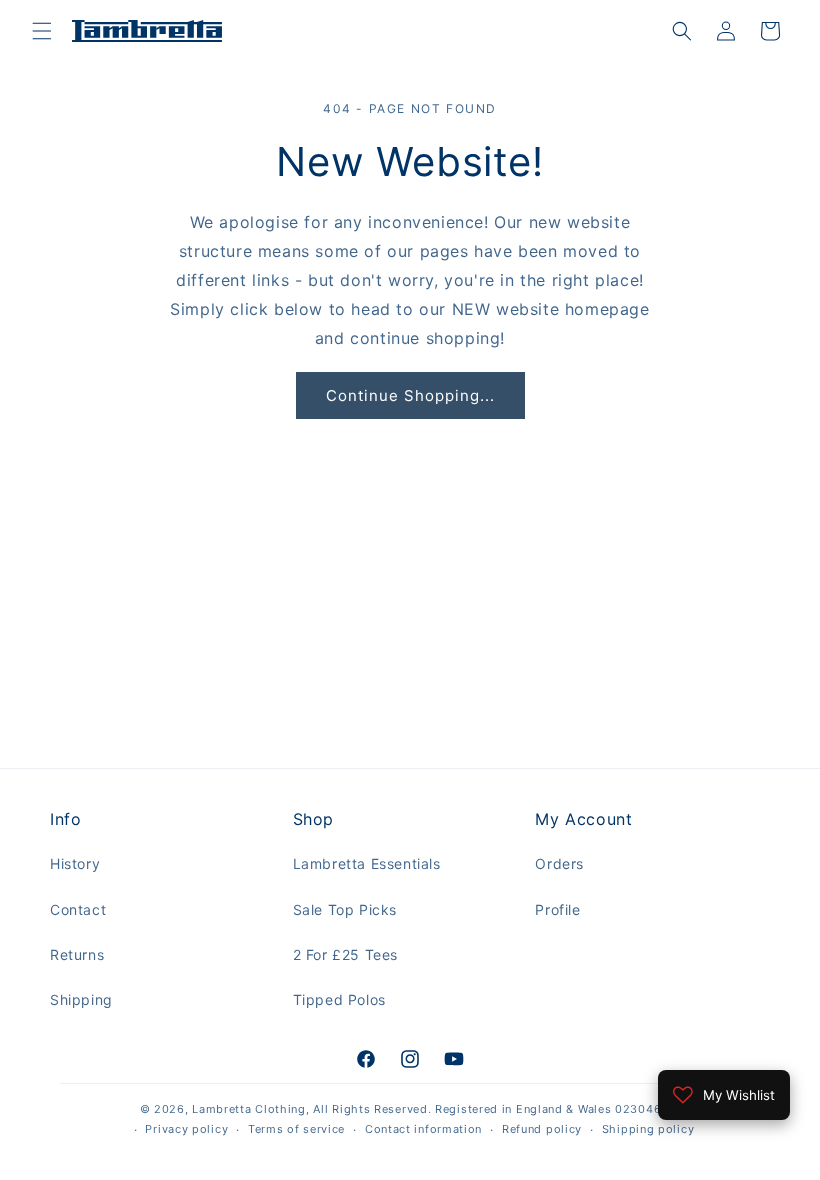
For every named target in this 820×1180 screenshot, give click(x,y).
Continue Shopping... (410, 395)
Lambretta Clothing (249, 1109)
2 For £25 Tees (345, 954)
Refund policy (542, 1129)
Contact (78, 909)
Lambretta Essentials (367, 863)
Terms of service (296, 1129)
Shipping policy (648, 1129)
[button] (42, 31)
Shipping (81, 999)
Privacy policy (186, 1129)
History (75, 863)
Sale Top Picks (345, 909)
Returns (77, 954)
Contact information (423, 1129)
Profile (557, 909)
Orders (559, 863)
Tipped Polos (339, 999)
